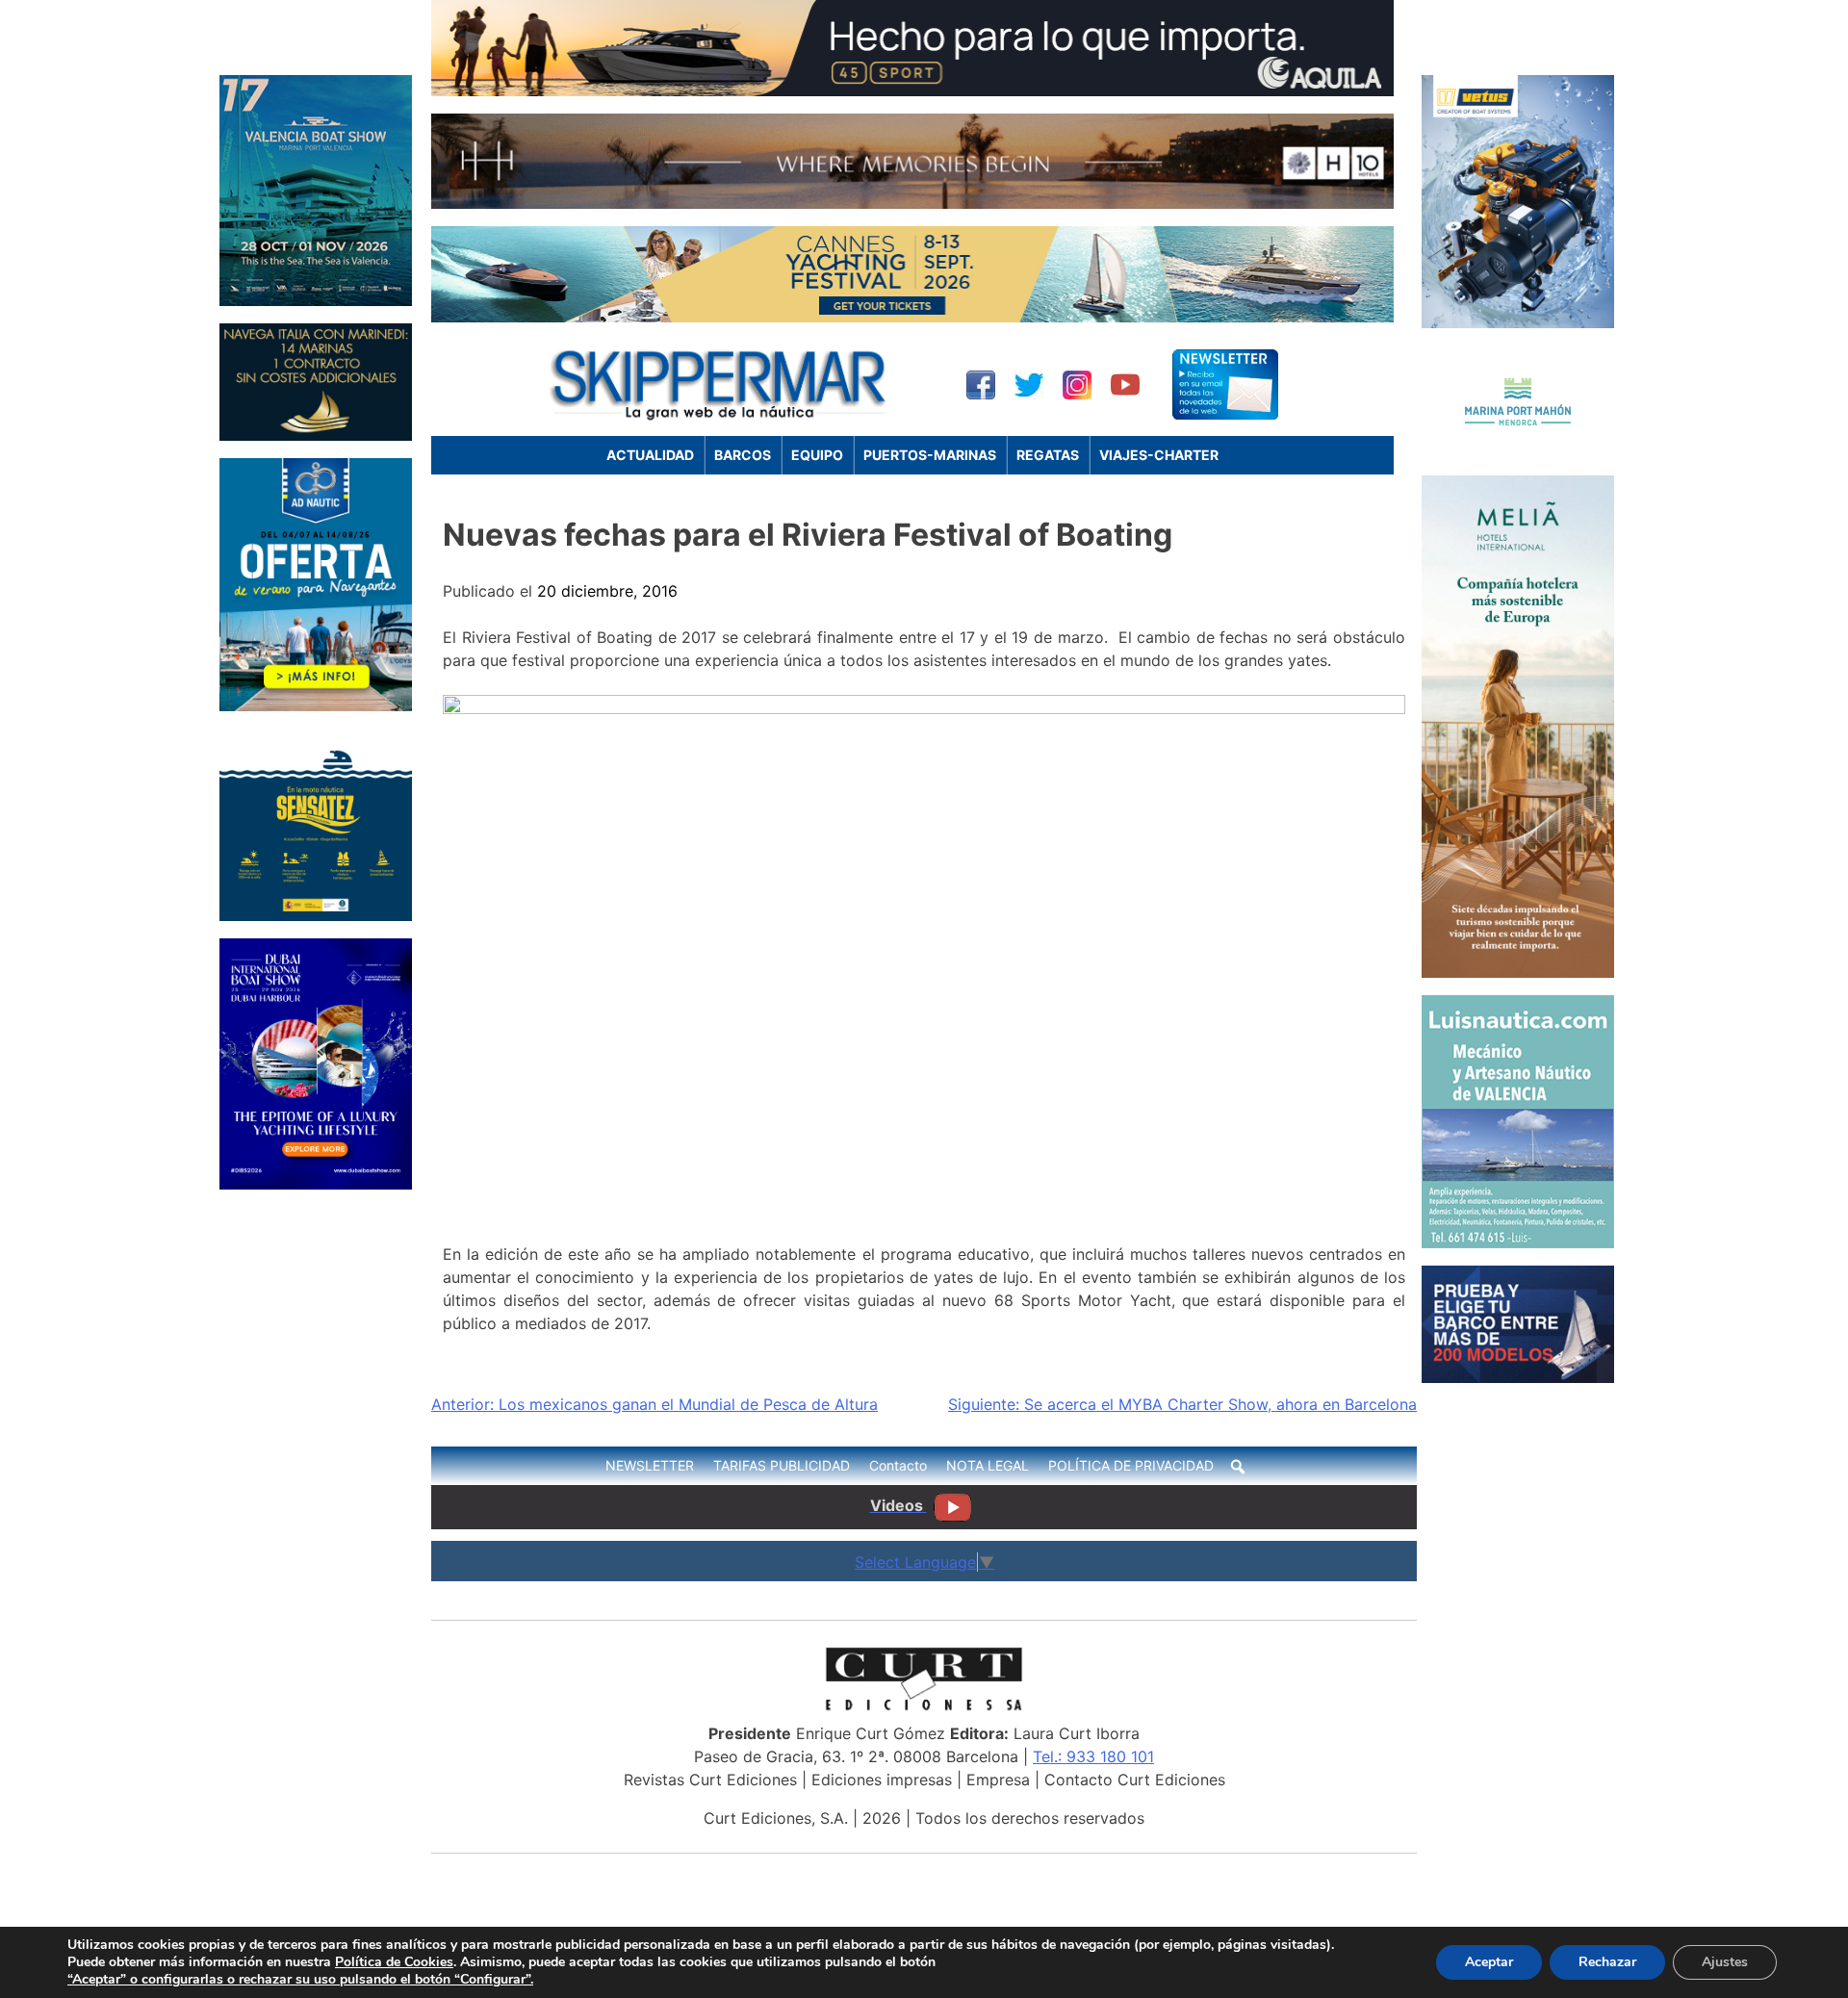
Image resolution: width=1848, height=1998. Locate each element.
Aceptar (1489, 1962)
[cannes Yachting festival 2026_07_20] (912, 317)
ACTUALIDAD (650, 455)
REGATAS (1048, 455)
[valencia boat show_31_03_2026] (316, 300)
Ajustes (1725, 1962)
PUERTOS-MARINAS (930, 455)
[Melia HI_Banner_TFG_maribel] (1518, 972)
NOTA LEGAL (988, 1465)
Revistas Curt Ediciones (710, 1780)
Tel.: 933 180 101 (1093, 1756)
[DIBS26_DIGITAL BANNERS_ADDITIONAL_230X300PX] (316, 1184)
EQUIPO (817, 455)
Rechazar (1607, 1962)
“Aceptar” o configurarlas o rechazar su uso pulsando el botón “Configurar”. (300, 1980)
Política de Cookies (394, 1962)
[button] (1238, 1467)
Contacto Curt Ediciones (1135, 1780)
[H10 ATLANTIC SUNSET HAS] (912, 203)
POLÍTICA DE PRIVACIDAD (1131, 1465)
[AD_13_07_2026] (316, 705)
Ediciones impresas (882, 1780)
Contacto (898, 1465)
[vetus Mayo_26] (1518, 322)
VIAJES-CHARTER (1159, 455)
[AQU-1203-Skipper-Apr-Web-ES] (912, 90)
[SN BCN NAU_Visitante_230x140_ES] (1518, 1377)
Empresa (998, 1780)
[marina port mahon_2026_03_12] (1518, 452)
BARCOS (743, 455)
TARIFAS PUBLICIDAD (782, 1465)
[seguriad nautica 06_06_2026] (316, 915)
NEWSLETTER (650, 1465)
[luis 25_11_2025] (1518, 1242)
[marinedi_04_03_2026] (316, 435)
